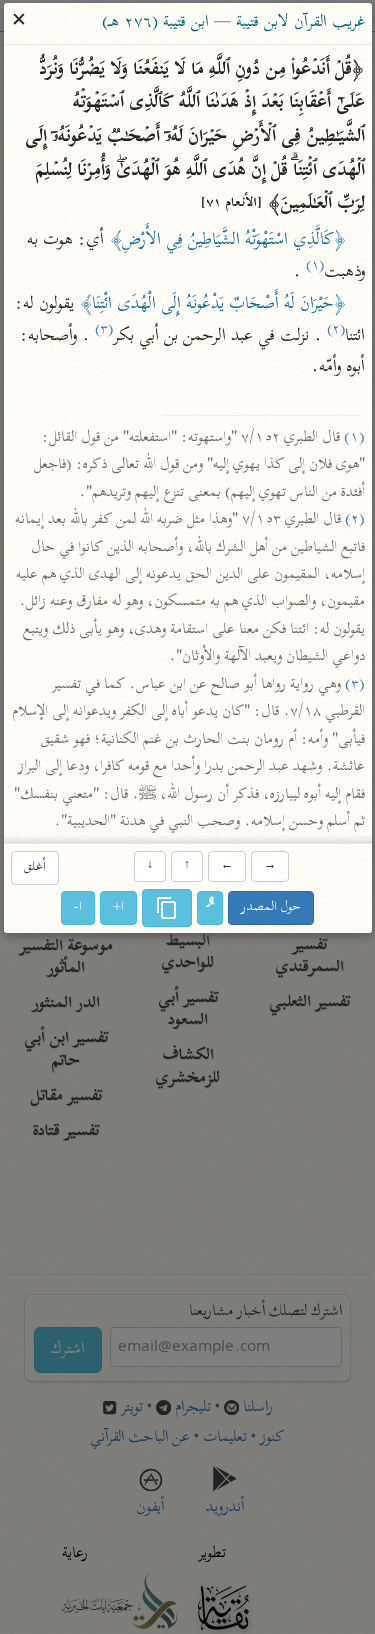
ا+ (118, 907)
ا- (78, 907)
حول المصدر (271, 907)
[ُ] (210, 908)
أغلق (35, 868)
